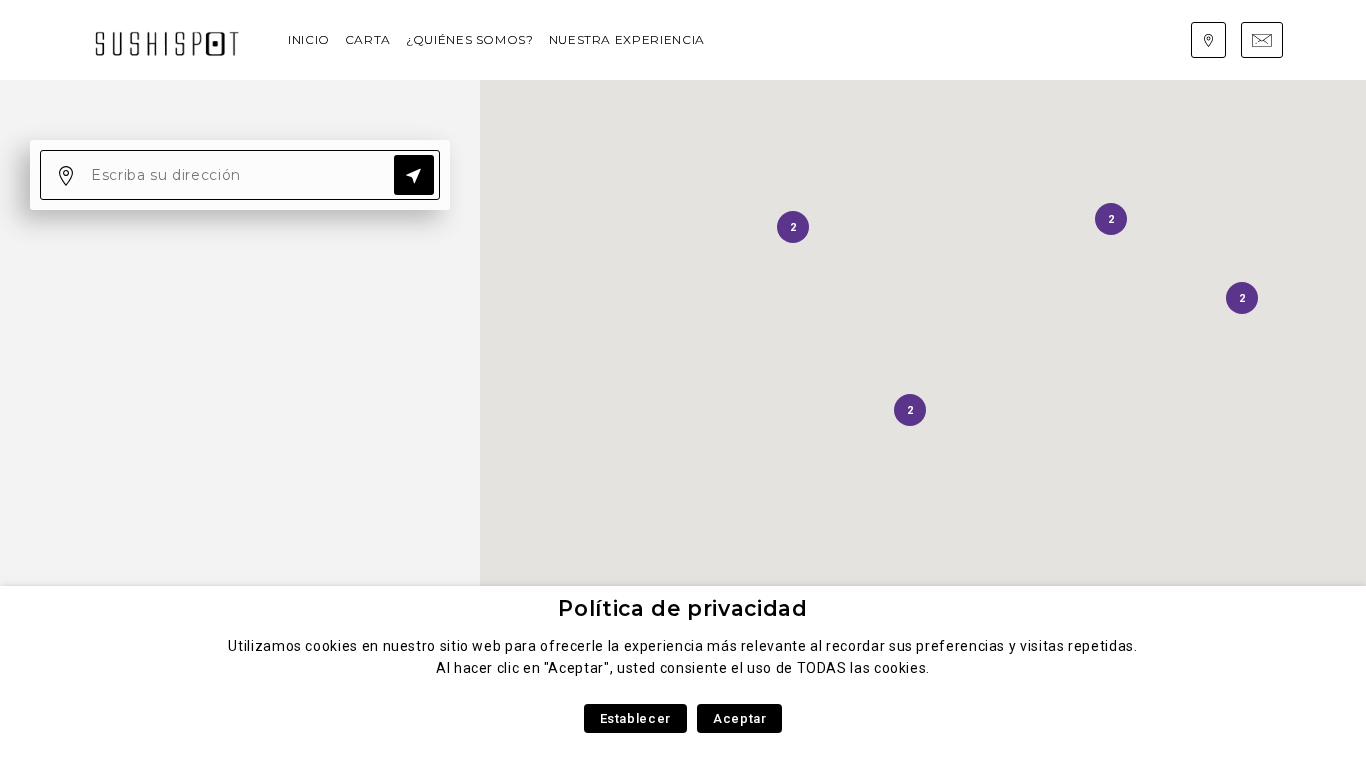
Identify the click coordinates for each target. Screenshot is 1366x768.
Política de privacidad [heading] (682, 608)
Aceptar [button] (739, 718)
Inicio (309, 39)
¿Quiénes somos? (470, 39)
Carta (368, 39)
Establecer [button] (635, 718)
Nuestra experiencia (627, 39)
